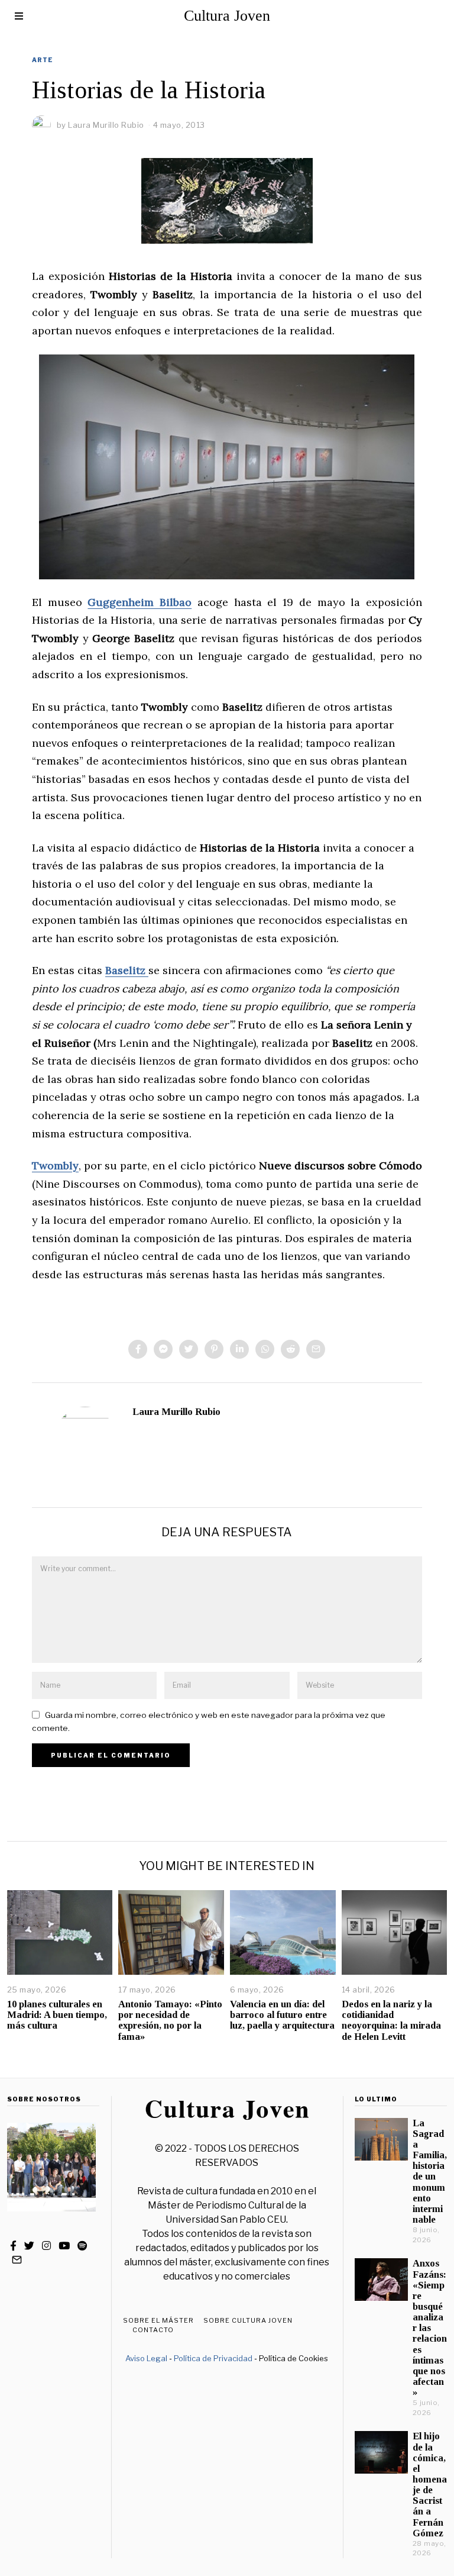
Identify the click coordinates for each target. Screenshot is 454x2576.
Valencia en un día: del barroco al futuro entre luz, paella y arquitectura (282, 2015)
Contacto (153, 2330)
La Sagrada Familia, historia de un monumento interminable (430, 2171)
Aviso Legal (146, 2358)
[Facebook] (138, 1349)
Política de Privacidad (213, 2358)
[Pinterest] (214, 1349)
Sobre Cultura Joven (248, 2320)
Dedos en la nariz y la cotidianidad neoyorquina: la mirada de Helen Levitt (391, 2020)
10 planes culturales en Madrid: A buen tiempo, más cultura (57, 2015)
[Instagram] (46, 2246)
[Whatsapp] (265, 1349)
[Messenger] (163, 1349)
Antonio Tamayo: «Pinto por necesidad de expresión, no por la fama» (170, 2020)
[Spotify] (82, 2246)
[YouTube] (64, 2246)
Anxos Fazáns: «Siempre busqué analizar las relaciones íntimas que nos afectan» (430, 2328)
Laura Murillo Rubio (176, 1412)
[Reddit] (290, 1349)
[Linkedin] (239, 1349)
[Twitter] (189, 1349)
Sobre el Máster (158, 2320)
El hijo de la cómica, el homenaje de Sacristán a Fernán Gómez (430, 2484)
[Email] (316, 1349)
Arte (43, 60)
